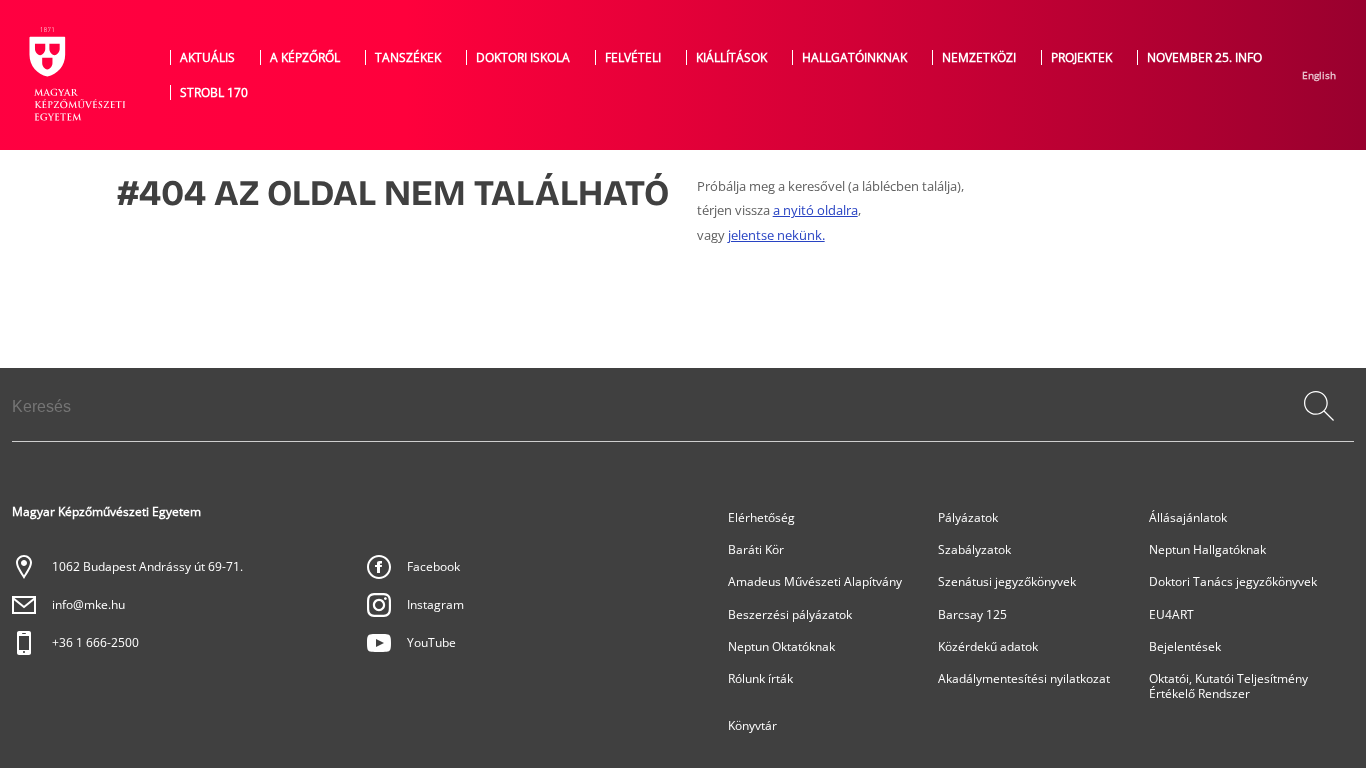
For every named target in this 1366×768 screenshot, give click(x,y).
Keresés (1320, 427)
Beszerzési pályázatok (790, 614)
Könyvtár (752, 725)
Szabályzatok (974, 549)
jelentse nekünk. (776, 235)
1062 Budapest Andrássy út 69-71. (147, 566)
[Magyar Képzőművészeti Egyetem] (75, 75)
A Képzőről (305, 57)
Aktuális (207, 57)
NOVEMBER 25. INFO (1204, 57)
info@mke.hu (88, 604)
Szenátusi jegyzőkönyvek (1007, 581)
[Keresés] (1319, 406)
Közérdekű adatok (988, 646)
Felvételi (633, 57)
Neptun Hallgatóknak (1207, 549)
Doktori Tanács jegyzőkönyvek (1233, 581)
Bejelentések (1185, 646)
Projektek (1081, 57)
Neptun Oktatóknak (781, 646)
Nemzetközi (979, 57)
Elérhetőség (761, 517)
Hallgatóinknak (854, 57)
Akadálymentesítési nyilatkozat (1024, 678)
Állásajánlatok (1188, 517)
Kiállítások (731, 57)
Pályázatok (968, 517)
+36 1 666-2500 (95, 642)
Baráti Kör (756, 549)
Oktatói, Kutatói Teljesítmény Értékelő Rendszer (1228, 686)
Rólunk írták (760, 678)
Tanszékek (408, 57)
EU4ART (1171, 614)
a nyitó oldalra (815, 210)
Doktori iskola (523, 57)
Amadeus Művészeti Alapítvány (815, 581)
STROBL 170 (214, 92)
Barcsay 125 (972, 614)
